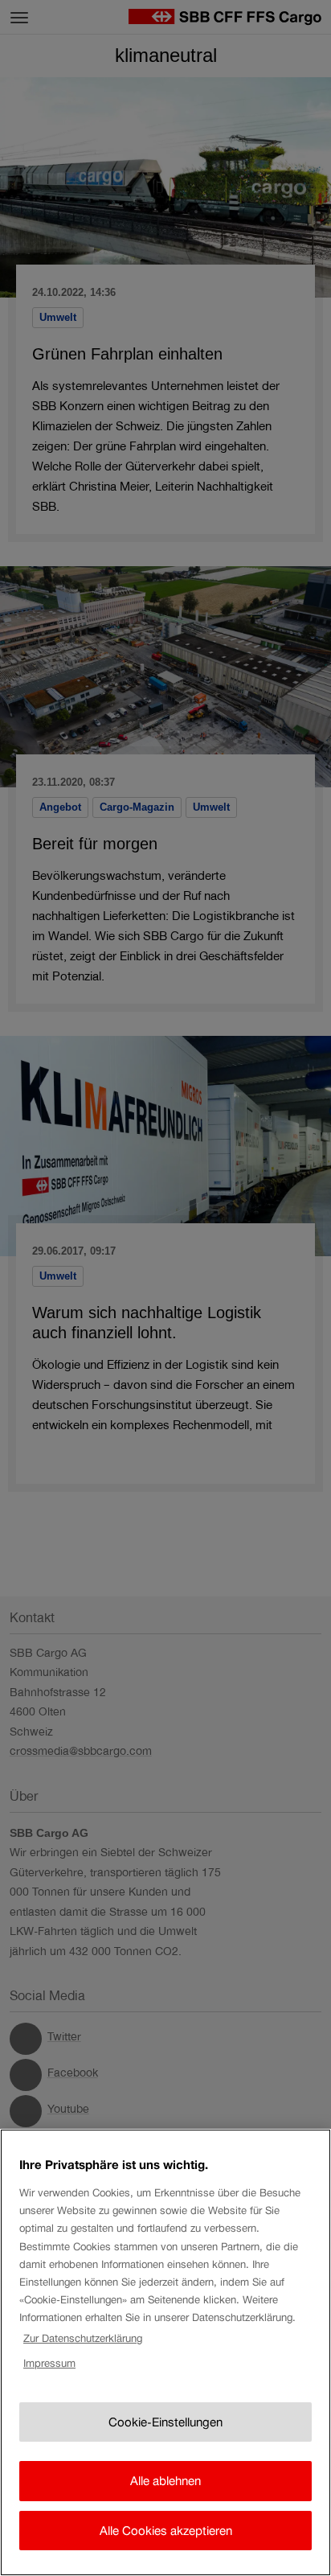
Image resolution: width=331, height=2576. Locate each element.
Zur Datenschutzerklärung (83, 2338)
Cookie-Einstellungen (165, 2422)
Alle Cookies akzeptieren (166, 2531)
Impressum (49, 2363)
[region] (165, 2352)
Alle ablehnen (165, 2481)
